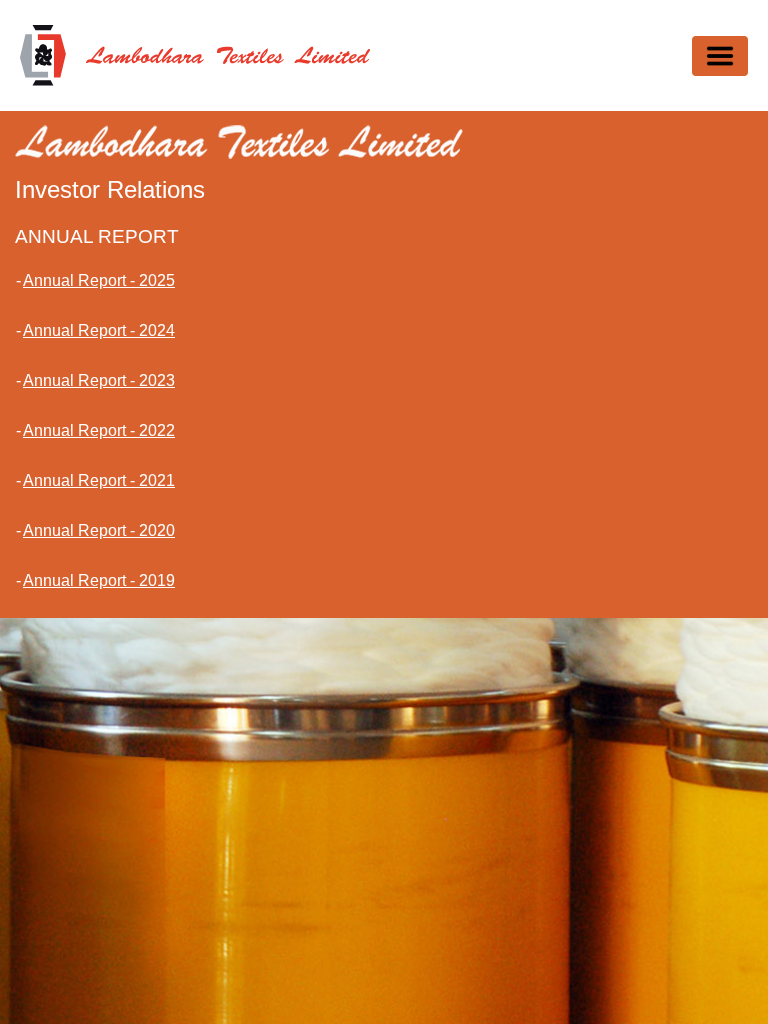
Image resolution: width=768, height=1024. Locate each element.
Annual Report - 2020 (99, 530)
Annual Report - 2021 (99, 480)
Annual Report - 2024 (99, 330)
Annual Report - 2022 (99, 430)
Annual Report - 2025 (99, 280)
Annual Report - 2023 (99, 380)
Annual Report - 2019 (99, 580)
